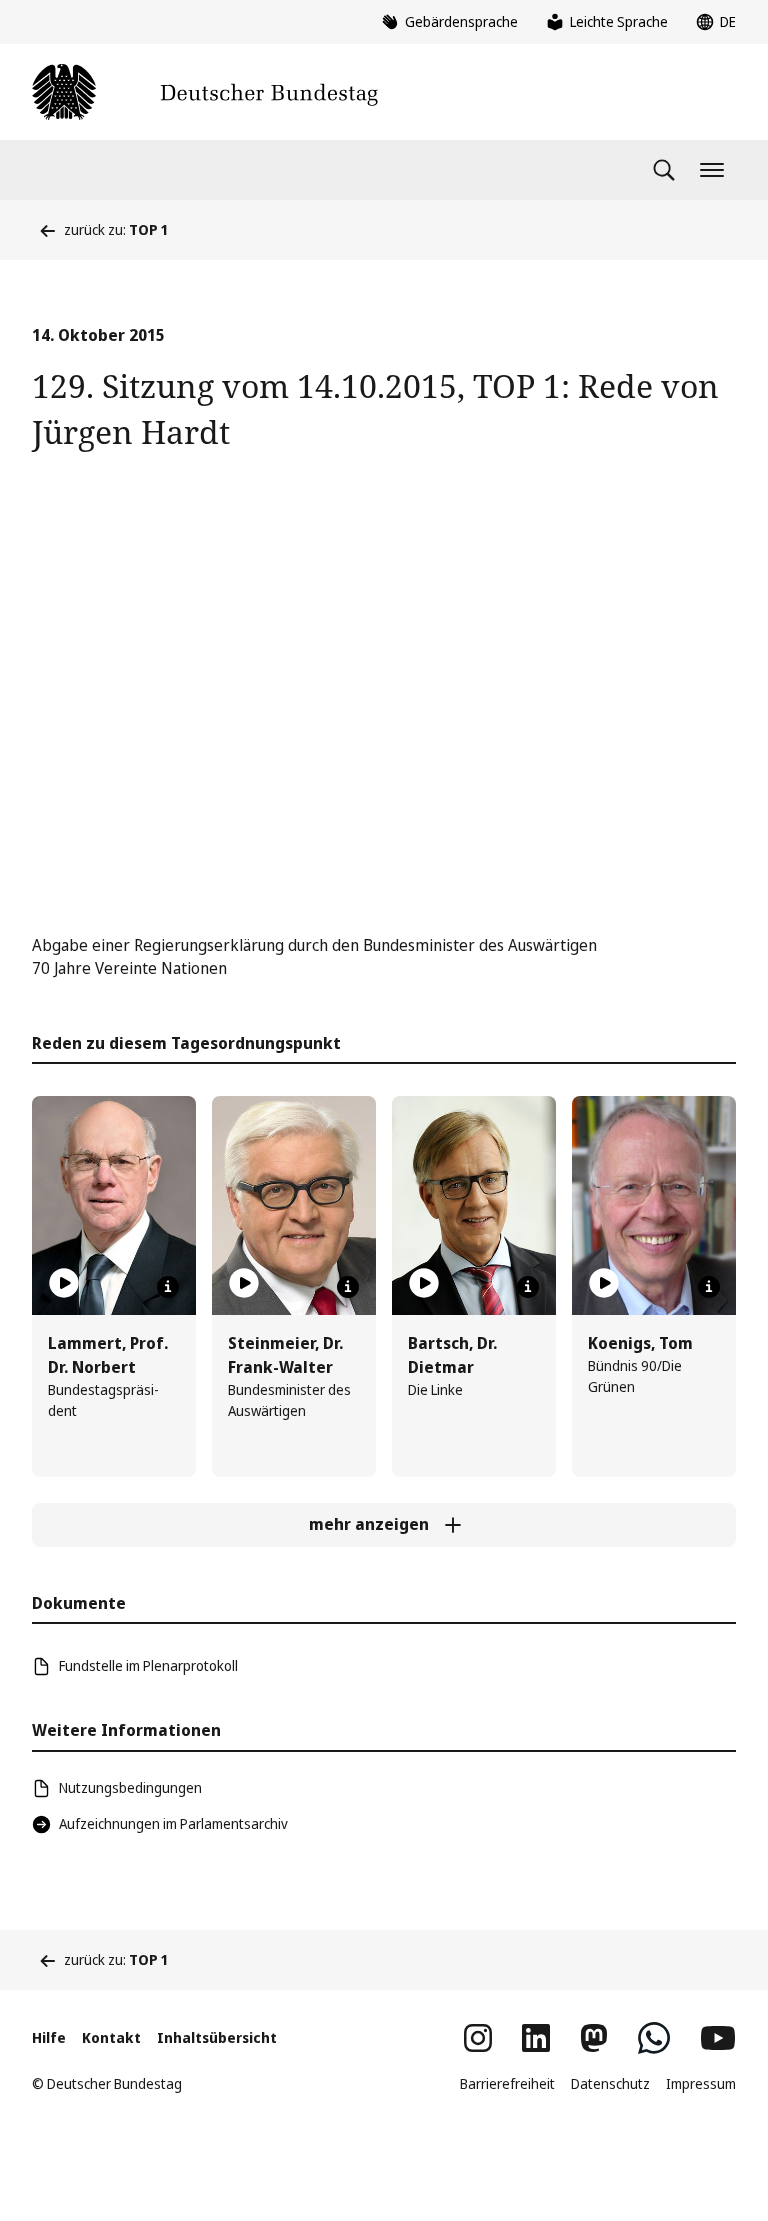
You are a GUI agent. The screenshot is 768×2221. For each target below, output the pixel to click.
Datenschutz (610, 2083)
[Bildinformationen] (168, 1287)
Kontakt (111, 2037)
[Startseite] (205, 92)
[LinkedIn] (536, 2038)
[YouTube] (718, 2038)
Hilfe (49, 2037)
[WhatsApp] (654, 2038)
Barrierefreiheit (507, 2083)
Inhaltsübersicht (217, 2037)
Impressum (701, 2083)
